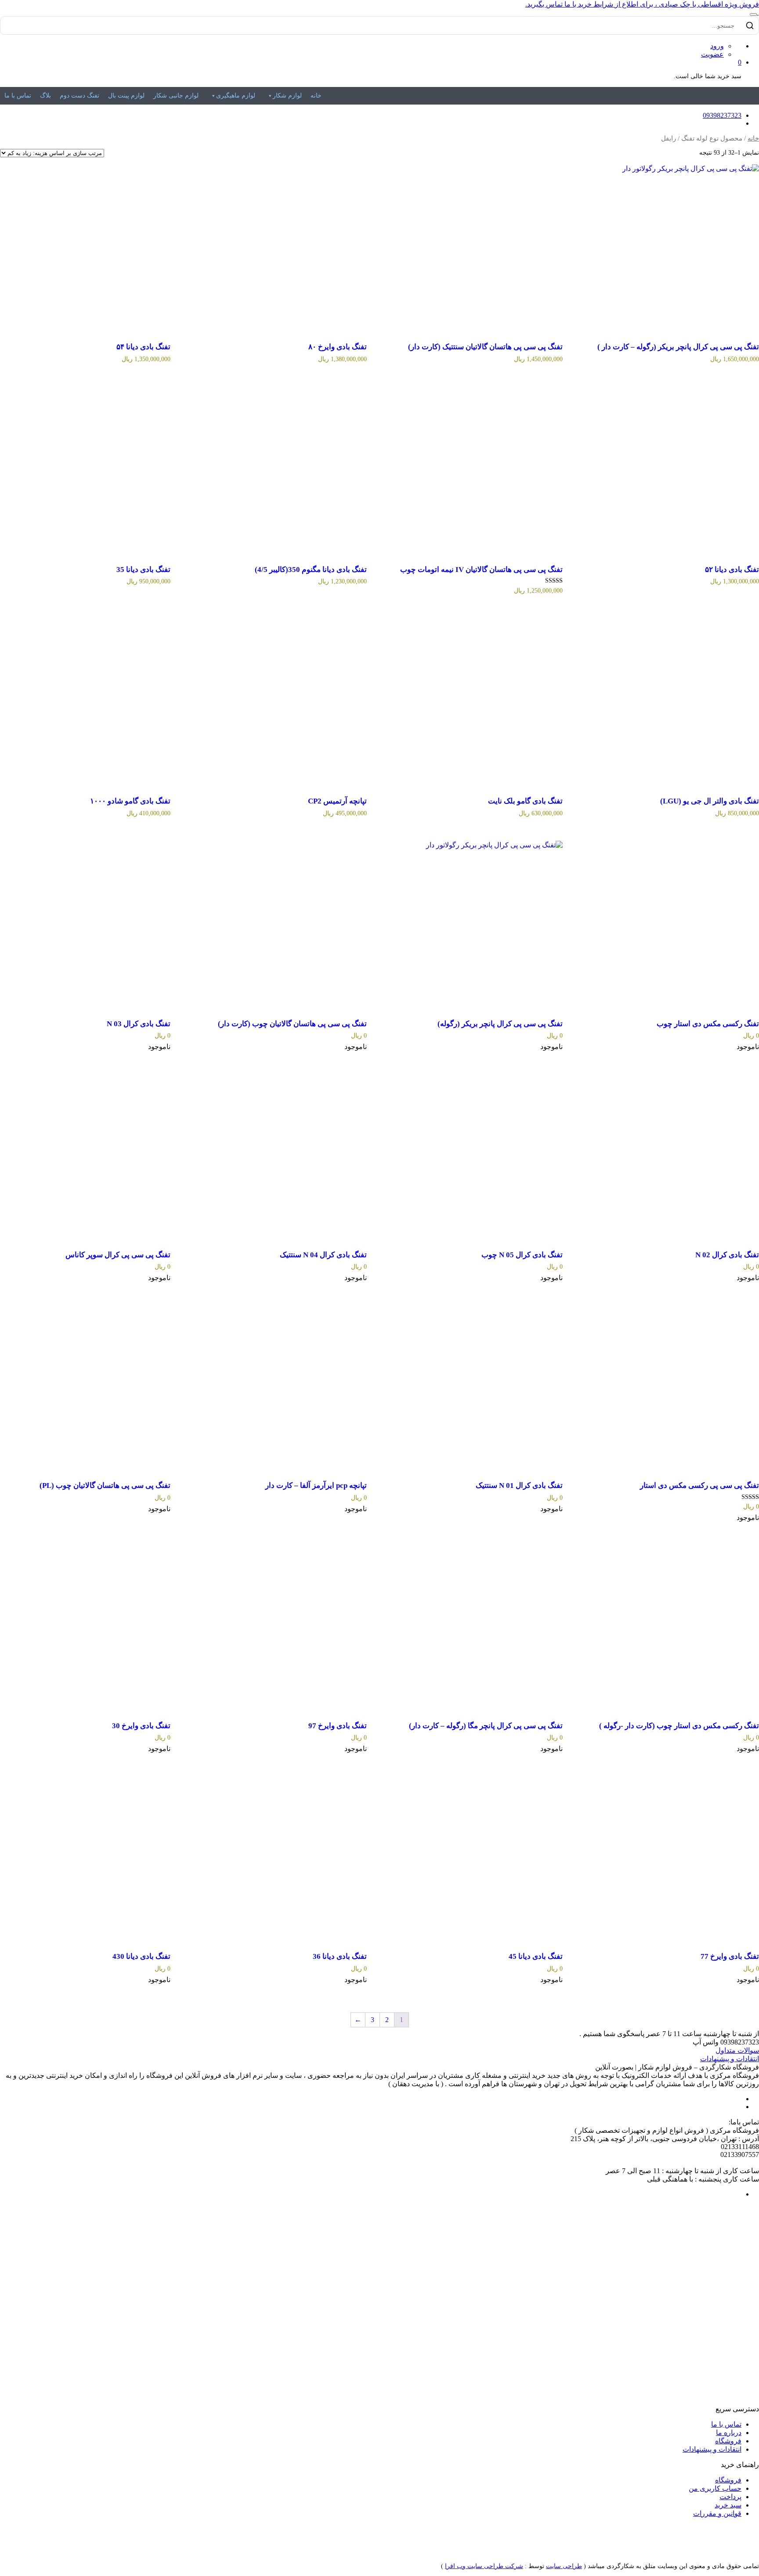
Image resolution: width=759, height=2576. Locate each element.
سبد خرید (728, 2505)
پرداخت (730, 2497)
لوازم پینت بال (126, 96)
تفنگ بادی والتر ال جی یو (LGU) (710, 801)
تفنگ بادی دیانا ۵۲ (732, 570)
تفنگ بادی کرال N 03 (139, 1024)
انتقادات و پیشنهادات (730, 2059)
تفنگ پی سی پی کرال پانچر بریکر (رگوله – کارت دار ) (678, 347)
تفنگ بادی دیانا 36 (340, 1956)
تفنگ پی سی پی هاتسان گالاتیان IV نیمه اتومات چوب (481, 570)
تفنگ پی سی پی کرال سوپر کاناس (118, 1255)
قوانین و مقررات (717, 2513)
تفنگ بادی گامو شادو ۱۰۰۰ (130, 801)
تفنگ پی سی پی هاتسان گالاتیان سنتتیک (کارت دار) (485, 347)
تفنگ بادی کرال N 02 (727, 1255)
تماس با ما (18, 96)
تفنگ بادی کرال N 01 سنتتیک (519, 1485)
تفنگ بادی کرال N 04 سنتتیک (323, 1255)
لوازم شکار (287, 96)
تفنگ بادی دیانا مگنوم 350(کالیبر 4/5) (311, 570)
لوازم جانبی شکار (176, 96)
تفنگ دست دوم (80, 96)
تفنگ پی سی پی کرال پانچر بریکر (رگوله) (500, 1024)
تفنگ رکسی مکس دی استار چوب (708, 1024)
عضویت (712, 54)
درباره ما (729, 2433)
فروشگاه (728, 2441)
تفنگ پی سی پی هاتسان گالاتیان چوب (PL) (105, 1485)
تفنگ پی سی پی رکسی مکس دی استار (699, 1485)
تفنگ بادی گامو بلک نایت (525, 801)
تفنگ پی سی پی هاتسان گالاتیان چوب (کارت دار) (292, 1024)
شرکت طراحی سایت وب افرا (484, 2566)
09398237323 (722, 115)
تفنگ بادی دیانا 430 (141, 1956)
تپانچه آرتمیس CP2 (337, 801)
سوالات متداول (737, 2050)
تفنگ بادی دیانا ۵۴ (143, 347)
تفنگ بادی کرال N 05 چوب (522, 1255)
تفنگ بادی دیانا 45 (536, 1956)
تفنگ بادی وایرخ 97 (338, 1726)
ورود (717, 46)
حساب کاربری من (715, 2488)
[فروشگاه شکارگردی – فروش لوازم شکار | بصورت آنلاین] (758, 12)
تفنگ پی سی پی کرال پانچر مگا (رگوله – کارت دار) (486, 1726)
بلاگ (45, 96)
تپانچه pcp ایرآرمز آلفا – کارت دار (316, 1485)
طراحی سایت (564, 2566)
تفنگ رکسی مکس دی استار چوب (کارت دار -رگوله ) (679, 1726)
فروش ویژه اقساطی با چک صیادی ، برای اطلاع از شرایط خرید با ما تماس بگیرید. (642, 4)
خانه (316, 96)
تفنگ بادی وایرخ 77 (730, 1956)
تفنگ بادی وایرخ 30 (141, 1726)
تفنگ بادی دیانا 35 (143, 570)
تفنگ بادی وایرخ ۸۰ (338, 347)
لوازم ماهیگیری (236, 96)
